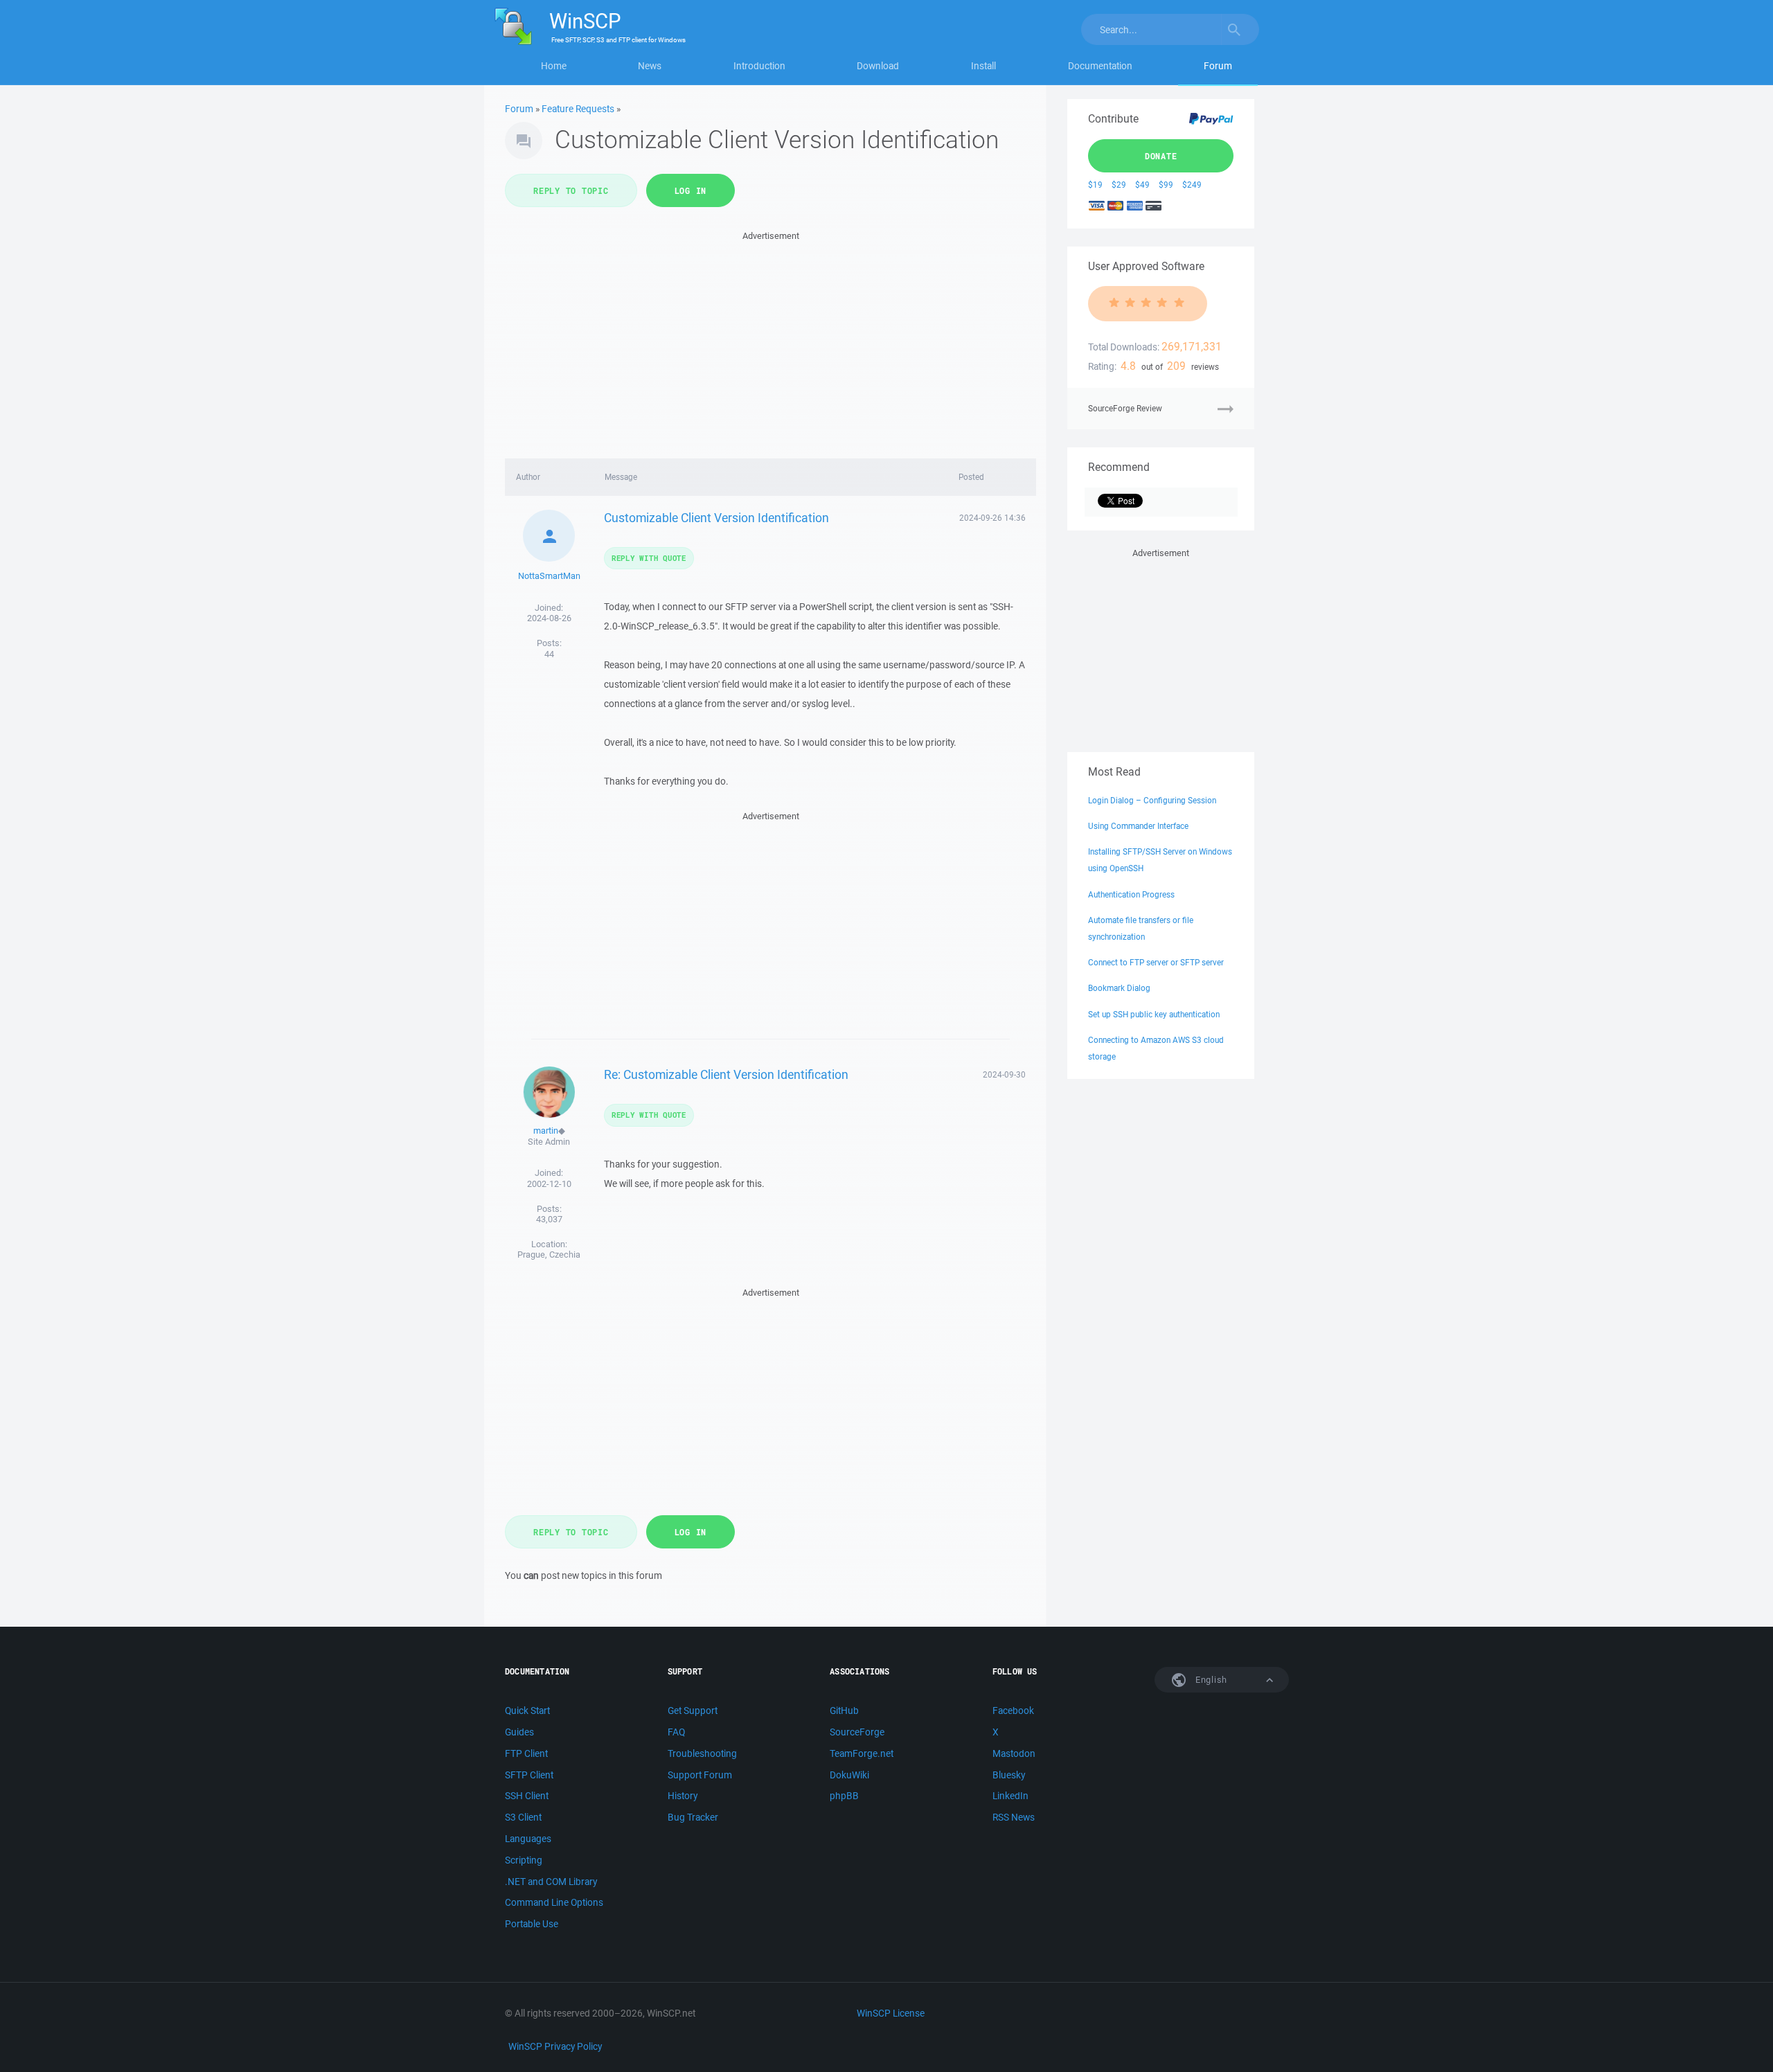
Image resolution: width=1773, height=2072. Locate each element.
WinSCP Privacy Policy (555, 2046)
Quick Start (527, 1711)
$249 (1192, 185)
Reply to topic (571, 190)
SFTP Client (529, 1775)
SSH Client (527, 1796)
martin (546, 1131)
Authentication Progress (1131, 894)
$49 (1142, 185)
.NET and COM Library (551, 1882)
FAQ (676, 1732)
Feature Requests (578, 109)
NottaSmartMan (549, 576)
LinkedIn (1010, 1796)
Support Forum (700, 1775)
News (650, 66)
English (1210, 1680)
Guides (519, 1732)
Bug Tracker (693, 1817)
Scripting (524, 1860)
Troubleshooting (702, 1753)
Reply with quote (649, 558)
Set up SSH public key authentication (1154, 1014)
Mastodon (1014, 1753)
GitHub (844, 1711)
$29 (1119, 185)
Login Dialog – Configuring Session (1152, 800)
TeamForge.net (862, 1753)
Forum (1218, 66)
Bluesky (1009, 1775)
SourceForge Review (1125, 408)
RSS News (1014, 1817)
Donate (1161, 156)
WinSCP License (891, 2013)
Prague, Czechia (549, 1254)
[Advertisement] (770, 341)
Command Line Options (554, 1902)
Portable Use (532, 1924)
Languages (528, 1839)
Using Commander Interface (1138, 826)
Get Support (693, 1711)
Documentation (1100, 66)
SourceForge (857, 1732)
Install (983, 66)
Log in (691, 190)
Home (554, 66)
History (683, 1796)
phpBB (844, 1796)
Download (878, 66)
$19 (1095, 185)
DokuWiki (849, 1775)
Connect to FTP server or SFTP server (1156, 962)
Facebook (1013, 1711)
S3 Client (523, 1817)
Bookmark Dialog (1119, 988)
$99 (1166, 185)
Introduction (759, 66)
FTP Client (526, 1753)
